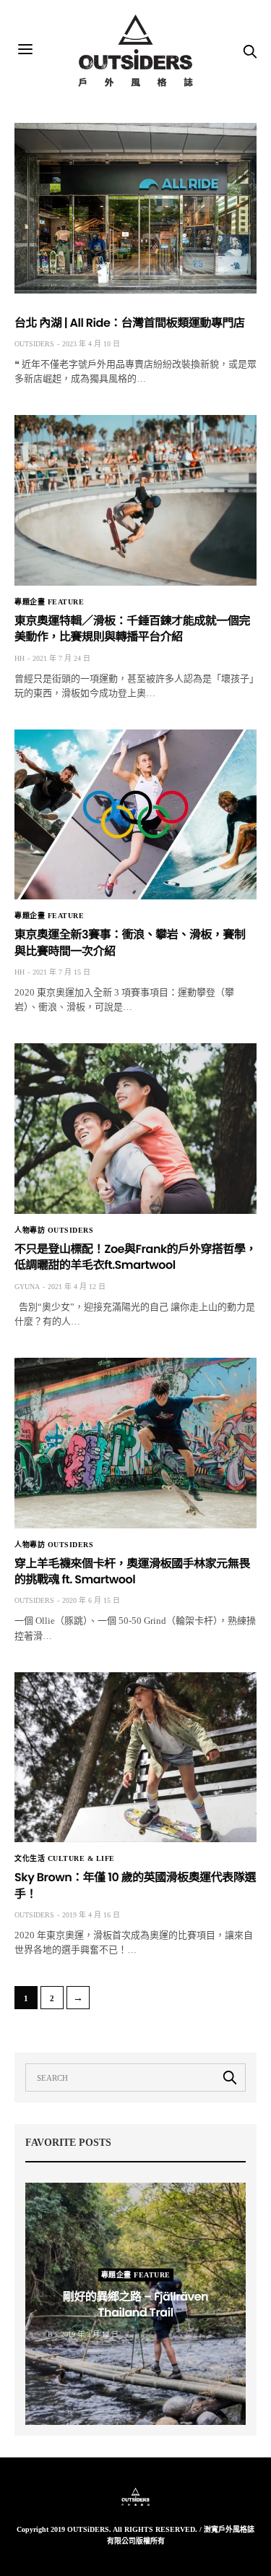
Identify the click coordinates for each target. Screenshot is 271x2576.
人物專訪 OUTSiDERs (54, 1231)
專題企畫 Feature (49, 602)
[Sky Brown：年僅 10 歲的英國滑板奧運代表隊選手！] (135, 1758)
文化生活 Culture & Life (65, 1859)
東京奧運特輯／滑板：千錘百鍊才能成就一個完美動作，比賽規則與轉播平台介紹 (132, 629)
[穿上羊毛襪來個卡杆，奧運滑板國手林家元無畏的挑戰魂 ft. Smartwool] (135, 1443)
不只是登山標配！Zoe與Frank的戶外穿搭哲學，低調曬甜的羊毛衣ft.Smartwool (135, 1257)
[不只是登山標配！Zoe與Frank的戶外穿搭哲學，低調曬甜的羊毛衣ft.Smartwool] (135, 1129)
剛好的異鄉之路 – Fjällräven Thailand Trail (135, 2304)
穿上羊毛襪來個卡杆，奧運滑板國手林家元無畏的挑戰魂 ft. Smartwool (132, 1571)
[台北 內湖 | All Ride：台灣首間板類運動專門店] (135, 208)
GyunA (27, 1287)
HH (20, 658)
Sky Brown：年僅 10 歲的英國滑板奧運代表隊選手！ (135, 1885)
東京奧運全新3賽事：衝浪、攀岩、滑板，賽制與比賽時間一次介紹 (130, 942)
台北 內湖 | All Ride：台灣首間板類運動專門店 (130, 323)
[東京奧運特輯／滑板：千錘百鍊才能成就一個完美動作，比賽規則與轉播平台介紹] (135, 500)
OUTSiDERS (34, 344)
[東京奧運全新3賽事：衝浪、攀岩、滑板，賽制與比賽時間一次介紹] (135, 815)
